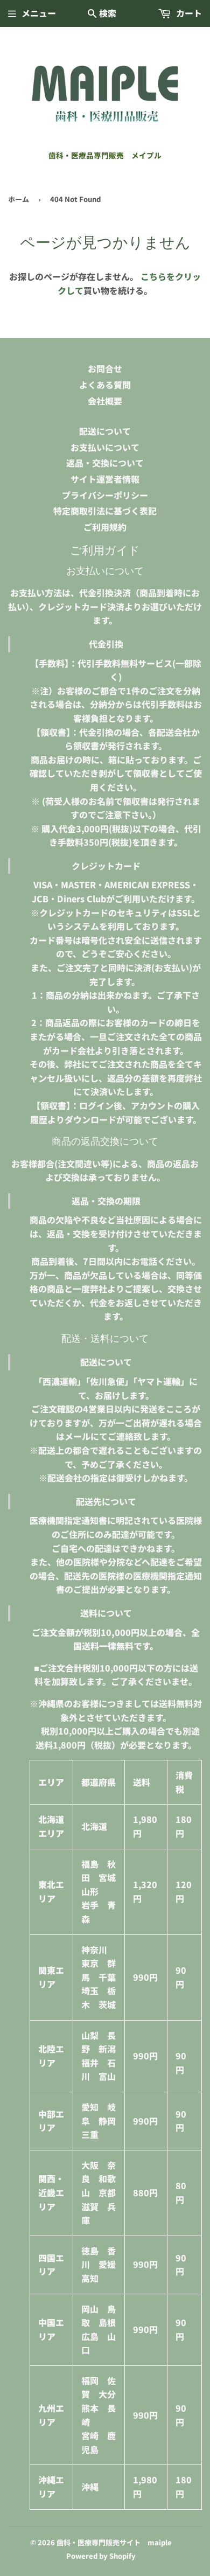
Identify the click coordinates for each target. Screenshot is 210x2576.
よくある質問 (105, 385)
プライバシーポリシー (105, 495)
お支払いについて (105, 447)
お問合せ (105, 368)
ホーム (19, 199)
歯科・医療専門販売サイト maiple (114, 2542)
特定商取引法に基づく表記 (105, 511)
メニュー (39, 13)
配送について (105, 431)
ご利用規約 (105, 527)
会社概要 (105, 401)
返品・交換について (105, 463)
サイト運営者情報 (105, 479)
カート (188, 13)
